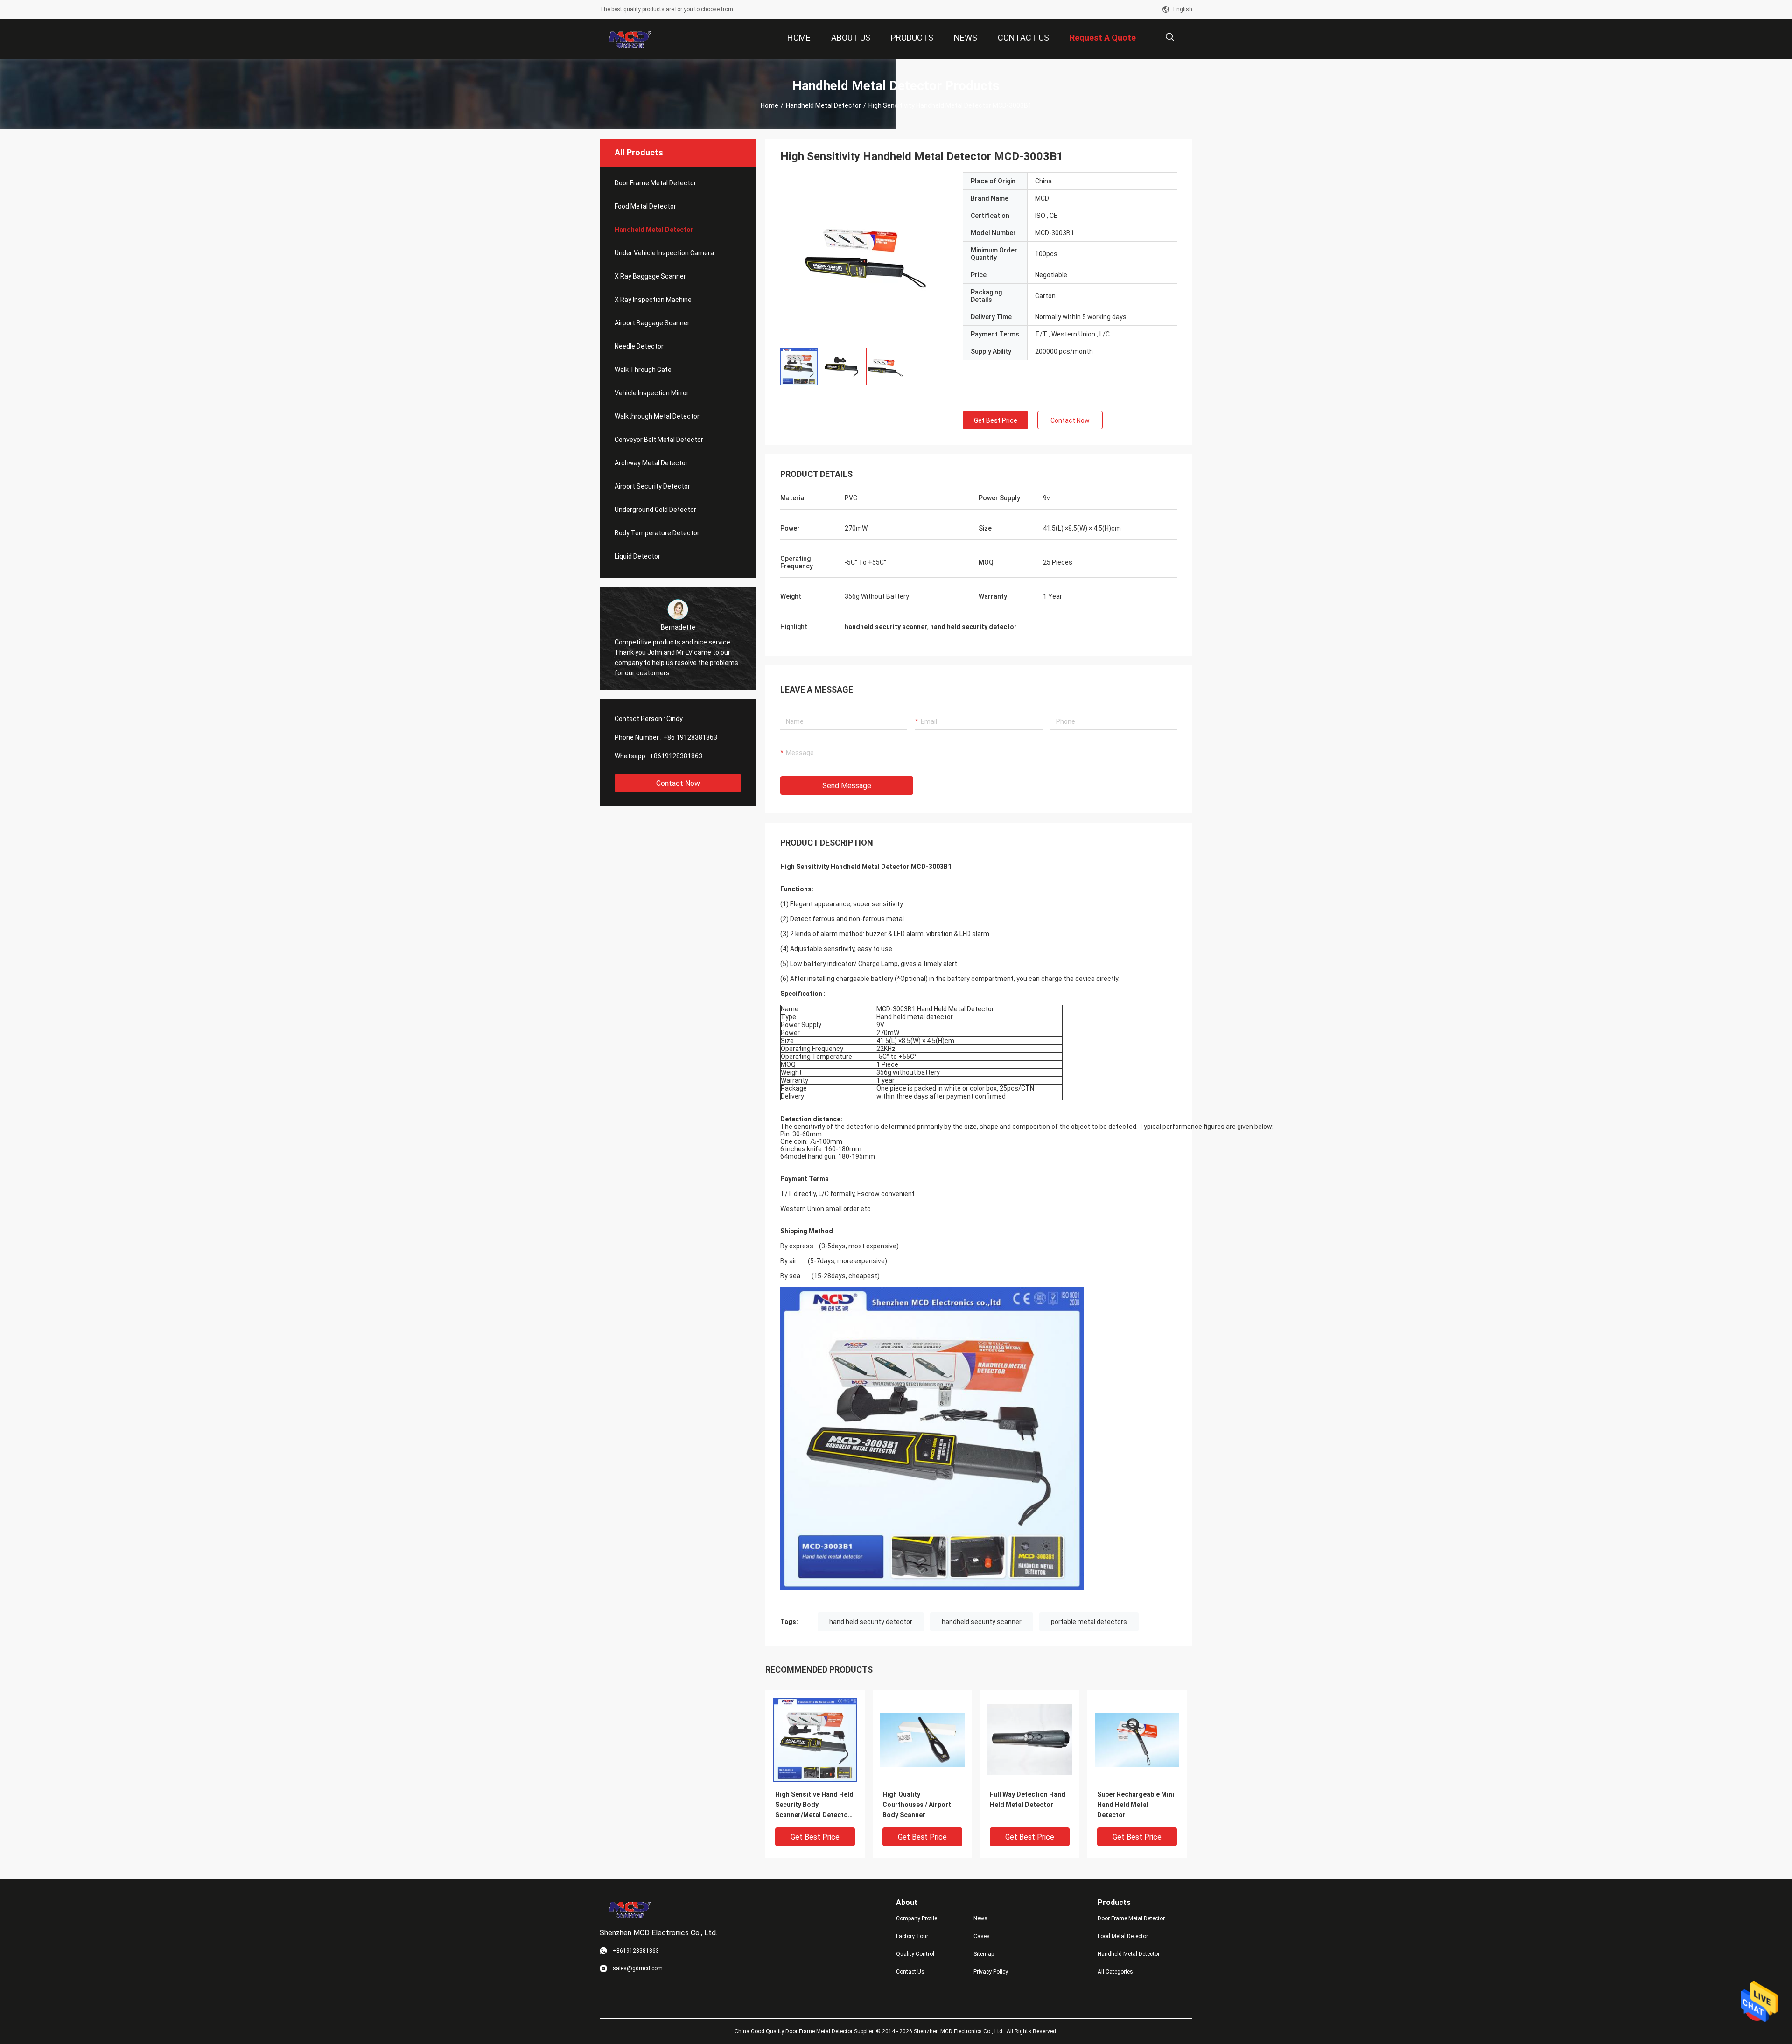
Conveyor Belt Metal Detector (659, 440)
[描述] (1170, 37)
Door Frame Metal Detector (655, 183)
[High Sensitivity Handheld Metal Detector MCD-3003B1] (864, 256)
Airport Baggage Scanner (652, 323)
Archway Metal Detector (651, 463)
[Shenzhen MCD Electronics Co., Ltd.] (630, 39)
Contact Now (678, 783)
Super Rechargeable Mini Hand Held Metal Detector (1136, 1805)
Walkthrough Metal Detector (657, 416)
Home (770, 105)
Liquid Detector (637, 556)
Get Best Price (996, 420)
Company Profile (917, 1918)
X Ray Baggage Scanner (650, 276)
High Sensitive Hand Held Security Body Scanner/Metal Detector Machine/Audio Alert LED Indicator (814, 1805)
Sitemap (984, 1954)
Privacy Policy (991, 1972)
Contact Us (910, 1972)
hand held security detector (871, 1622)
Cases (982, 1936)
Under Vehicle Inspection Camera (664, 253)
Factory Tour (912, 1936)
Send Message (847, 786)
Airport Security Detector (652, 486)
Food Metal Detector (645, 206)
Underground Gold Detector (655, 510)
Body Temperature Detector (657, 533)
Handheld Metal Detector (823, 105)
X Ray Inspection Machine (653, 300)
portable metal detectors (1089, 1622)
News (980, 1918)
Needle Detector (639, 346)
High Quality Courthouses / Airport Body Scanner (917, 1805)
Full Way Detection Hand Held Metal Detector (1028, 1799)
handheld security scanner (982, 1622)
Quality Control (915, 1954)
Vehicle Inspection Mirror (652, 393)
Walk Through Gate (643, 370)
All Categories (1115, 1972)
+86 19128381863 (690, 737)
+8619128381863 (676, 756)
